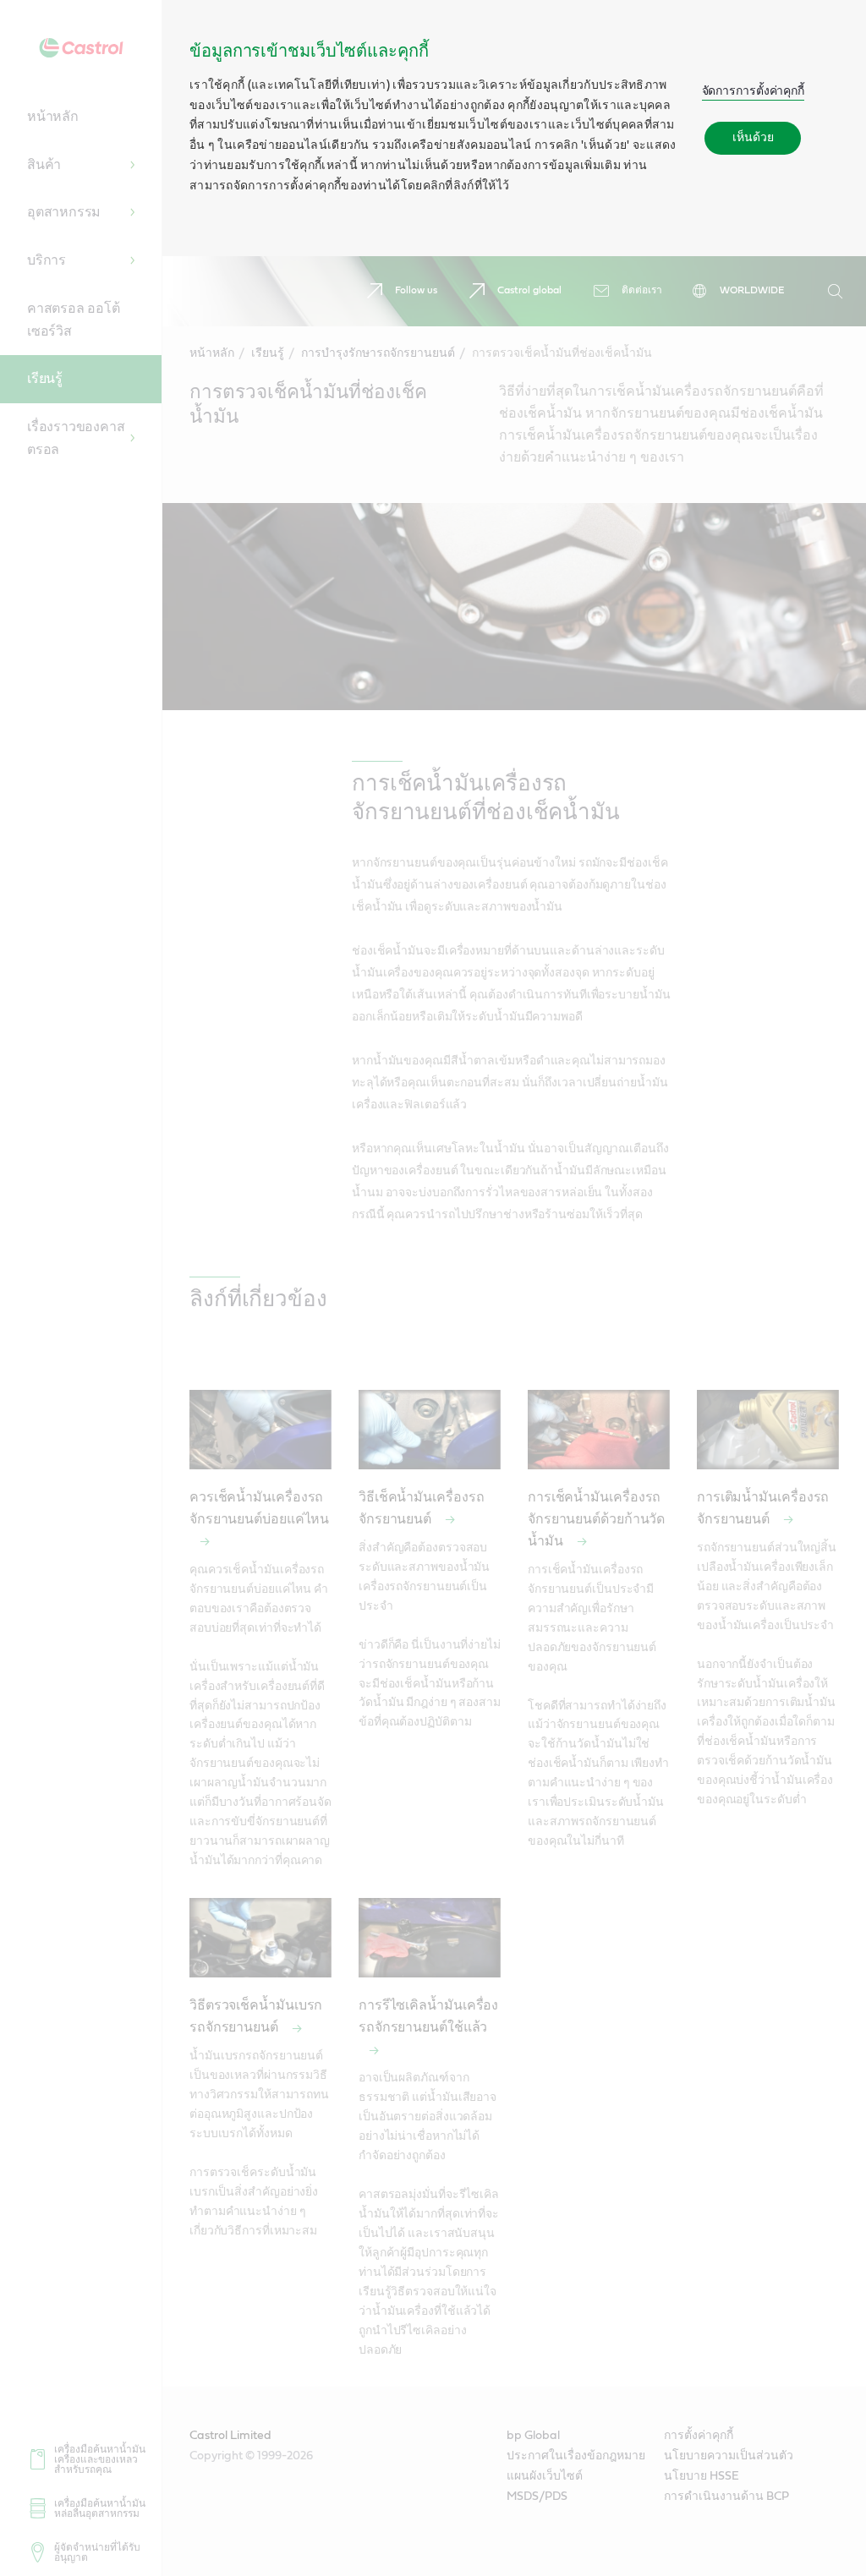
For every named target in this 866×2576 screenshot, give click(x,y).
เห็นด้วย (753, 138)
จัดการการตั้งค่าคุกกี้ (754, 91)
